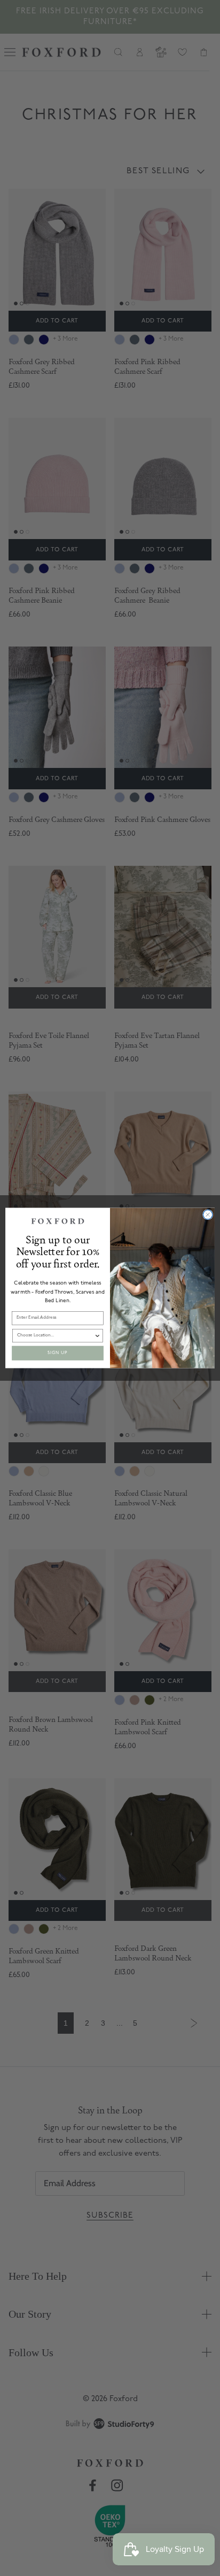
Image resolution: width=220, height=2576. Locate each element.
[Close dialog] (208, 1215)
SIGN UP (58, 1353)
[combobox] (56, 1336)
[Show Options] (97, 1336)
